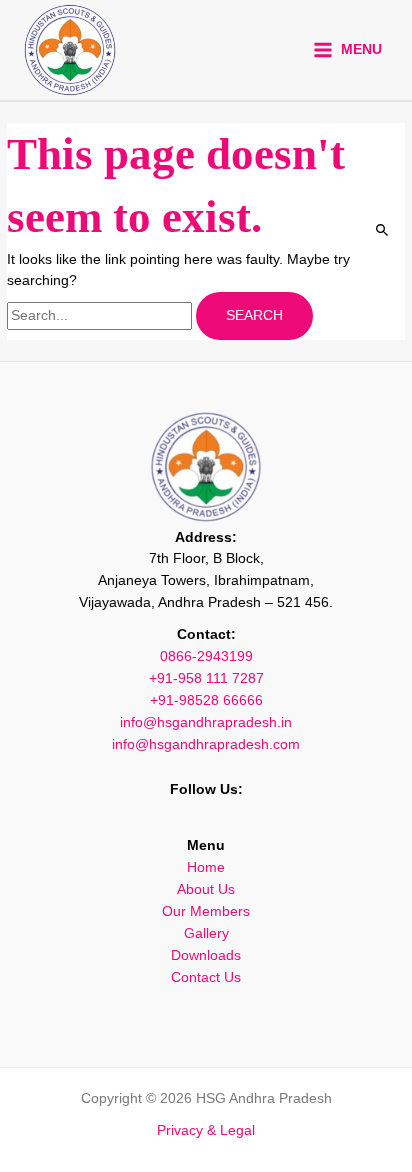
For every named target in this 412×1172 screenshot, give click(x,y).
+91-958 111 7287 (206, 678)
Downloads (206, 955)
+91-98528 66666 (206, 700)
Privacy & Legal (206, 1130)
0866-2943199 (206, 656)
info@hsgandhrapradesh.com (206, 744)
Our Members (206, 911)
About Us (206, 889)
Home (206, 867)
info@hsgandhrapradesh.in (206, 722)
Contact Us (206, 977)
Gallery (206, 933)
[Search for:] (101, 315)
